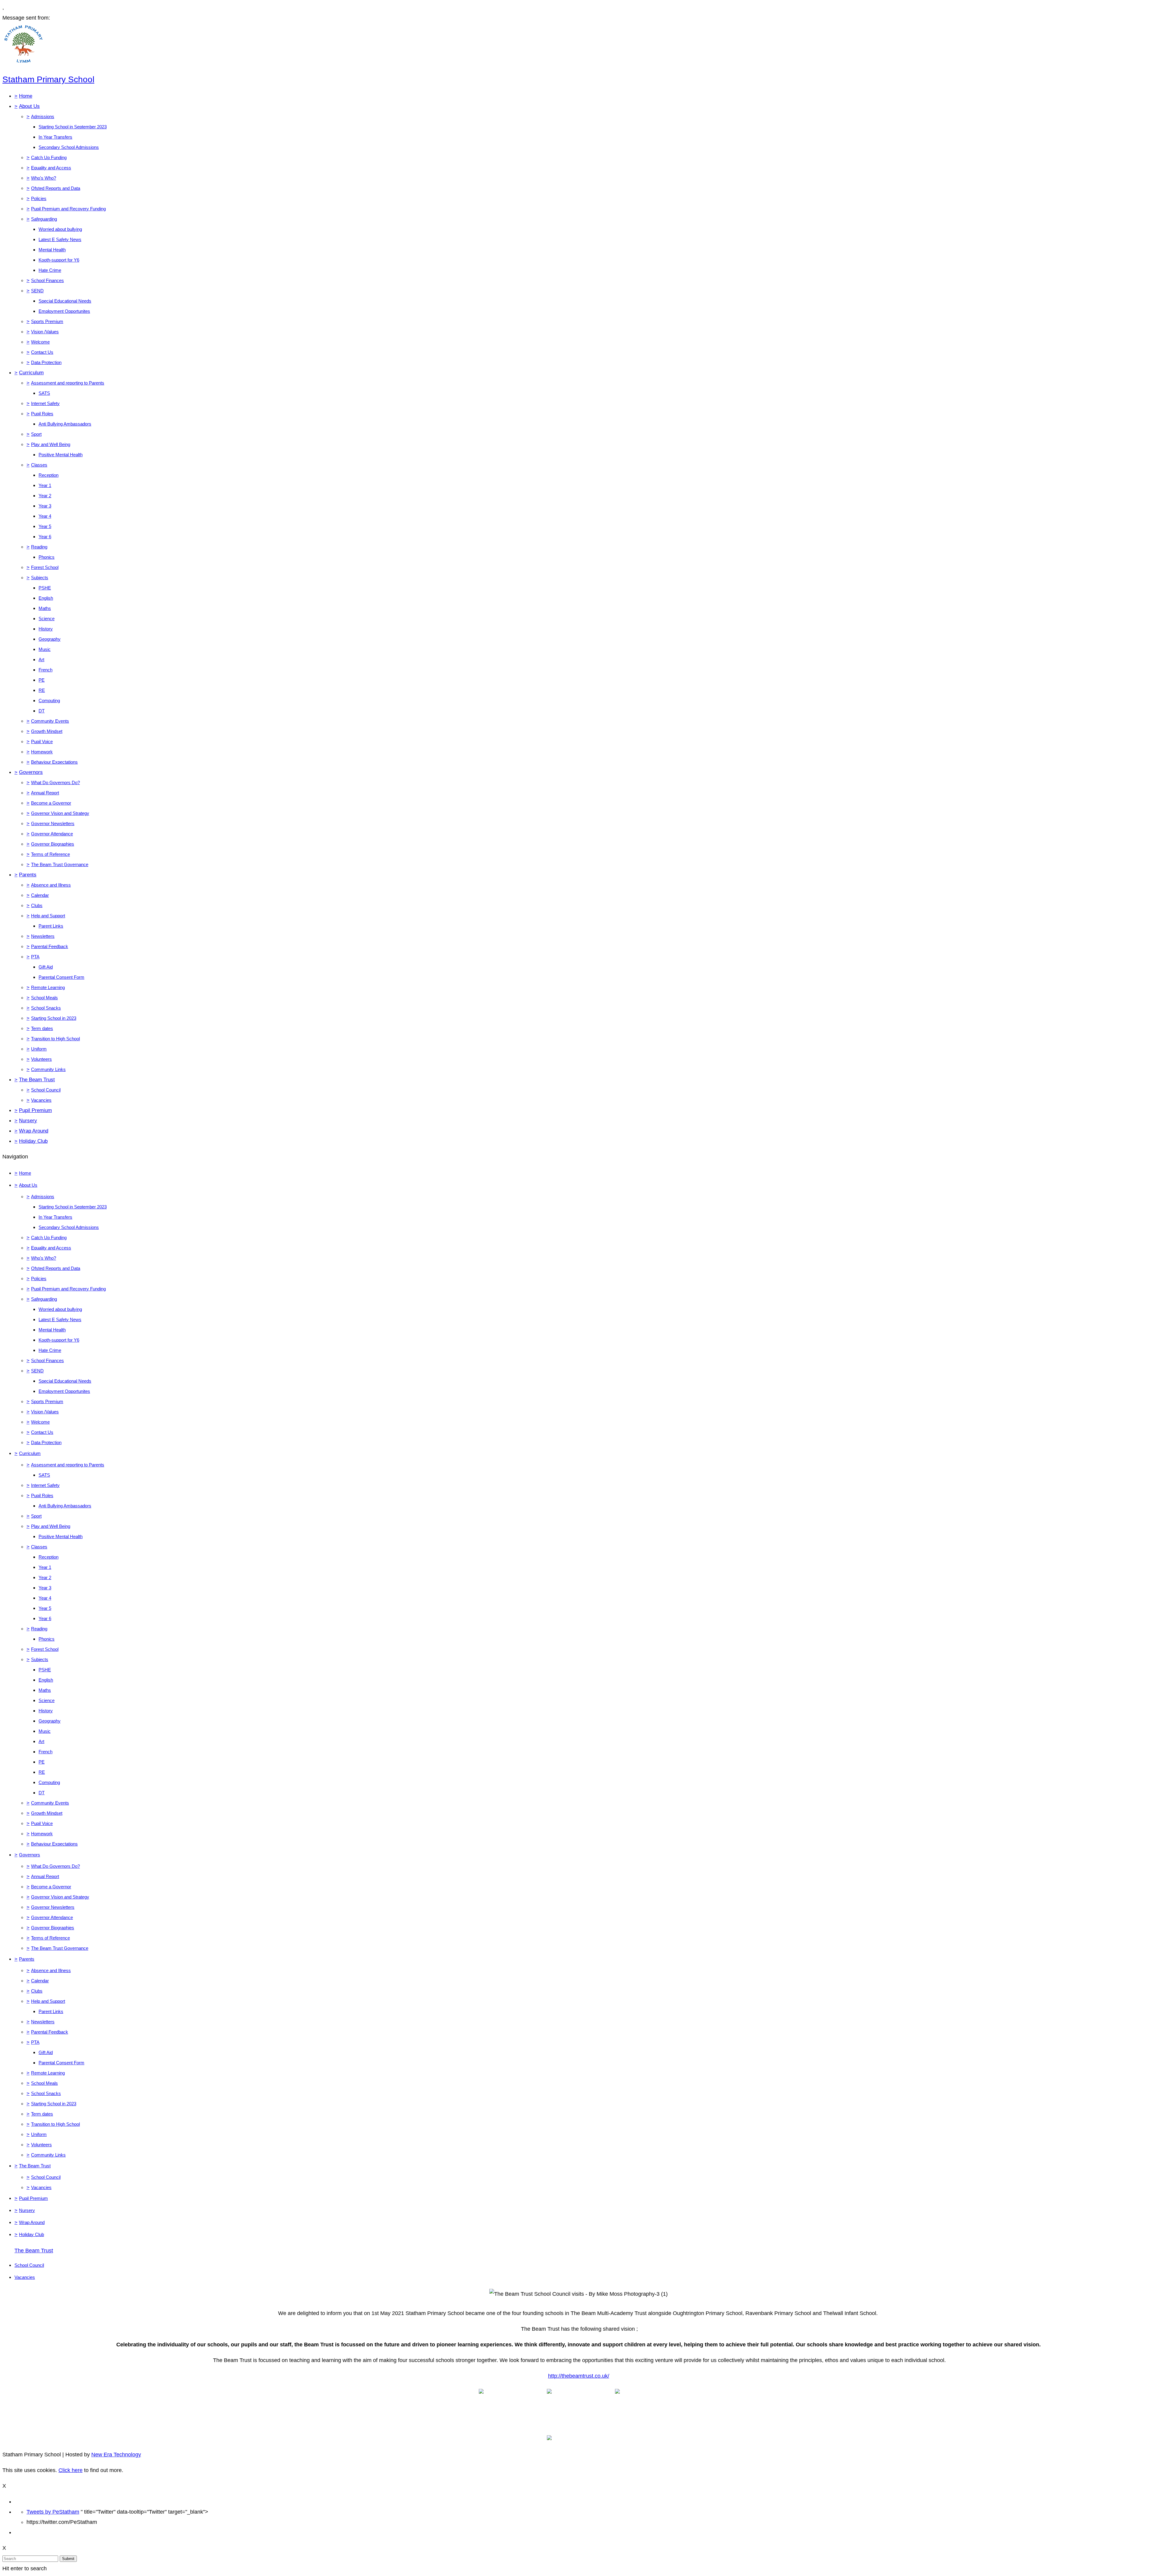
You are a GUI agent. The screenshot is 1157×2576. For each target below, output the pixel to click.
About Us (29, 106)
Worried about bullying (60, 229)
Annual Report (45, 793)
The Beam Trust (37, 1080)
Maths (45, 608)
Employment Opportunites (64, 311)
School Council (46, 1090)
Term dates (42, 1028)
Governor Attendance (52, 834)
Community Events (50, 721)
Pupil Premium (35, 1110)
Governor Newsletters (53, 823)
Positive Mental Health (61, 455)
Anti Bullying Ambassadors (65, 424)
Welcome (40, 342)
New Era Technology (116, 2455)
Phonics (47, 557)
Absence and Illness (51, 885)
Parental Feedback (50, 946)
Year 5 (45, 526)
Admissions (43, 116)
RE (42, 690)
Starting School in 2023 (54, 1018)
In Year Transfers (55, 137)
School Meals (44, 998)
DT (42, 711)
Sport (36, 434)
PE (42, 680)
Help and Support (48, 916)
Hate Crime (50, 270)
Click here (71, 2470)
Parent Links (51, 926)
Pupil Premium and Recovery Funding (68, 209)
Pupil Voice (42, 741)
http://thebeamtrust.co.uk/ (579, 2376)
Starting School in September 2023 (73, 127)
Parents (28, 875)
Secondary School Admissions (69, 147)
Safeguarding (44, 219)
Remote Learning (48, 987)
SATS (44, 393)
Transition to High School (55, 1039)
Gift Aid (46, 967)
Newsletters (43, 936)
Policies (39, 198)
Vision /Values (45, 332)
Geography (50, 639)
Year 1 (45, 485)
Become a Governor (51, 803)
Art (41, 660)
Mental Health (52, 250)
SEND (37, 291)
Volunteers (41, 1059)
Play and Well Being (51, 444)
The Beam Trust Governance (60, 864)
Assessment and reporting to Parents (68, 383)
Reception (49, 475)
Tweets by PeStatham (53, 2512)
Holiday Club (33, 1141)
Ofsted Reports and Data (56, 188)
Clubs (37, 905)
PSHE (45, 588)
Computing (49, 701)
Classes (39, 465)
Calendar (40, 895)
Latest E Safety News (60, 239)
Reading (39, 547)
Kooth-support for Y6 (59, 260)
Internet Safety (45, 403)
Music (45, 649)
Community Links (48, 1069)
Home (26, 96)
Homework (42, 752)
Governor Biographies (53, 844)
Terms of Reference (50, 854)
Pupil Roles (42, 414)
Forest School (45, 567)
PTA (35, 957)
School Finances (47, 280)
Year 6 (45, 537)
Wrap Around (34, 1131)
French (45, 670)
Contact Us (42, 352)
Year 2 (45, 496)
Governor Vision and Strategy (60, 813)
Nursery (28, 1121)
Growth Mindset (47, 731)
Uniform (39, 1049)
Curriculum (31, 373)
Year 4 (45, 516)
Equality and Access (51, 168)
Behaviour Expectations (54, 762)
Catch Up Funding (49, 157)
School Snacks (46, 1008)
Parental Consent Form (61, 977)
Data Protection (46, 362)
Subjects (40, 578)
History (46, 629)
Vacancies (41, 1100)
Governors (31, 772)
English (46, 598)
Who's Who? (44, 178)
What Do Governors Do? (55, 782)
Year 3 (45, 506)
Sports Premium (47, 321)
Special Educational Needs (65, 301)
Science (47, 619)
